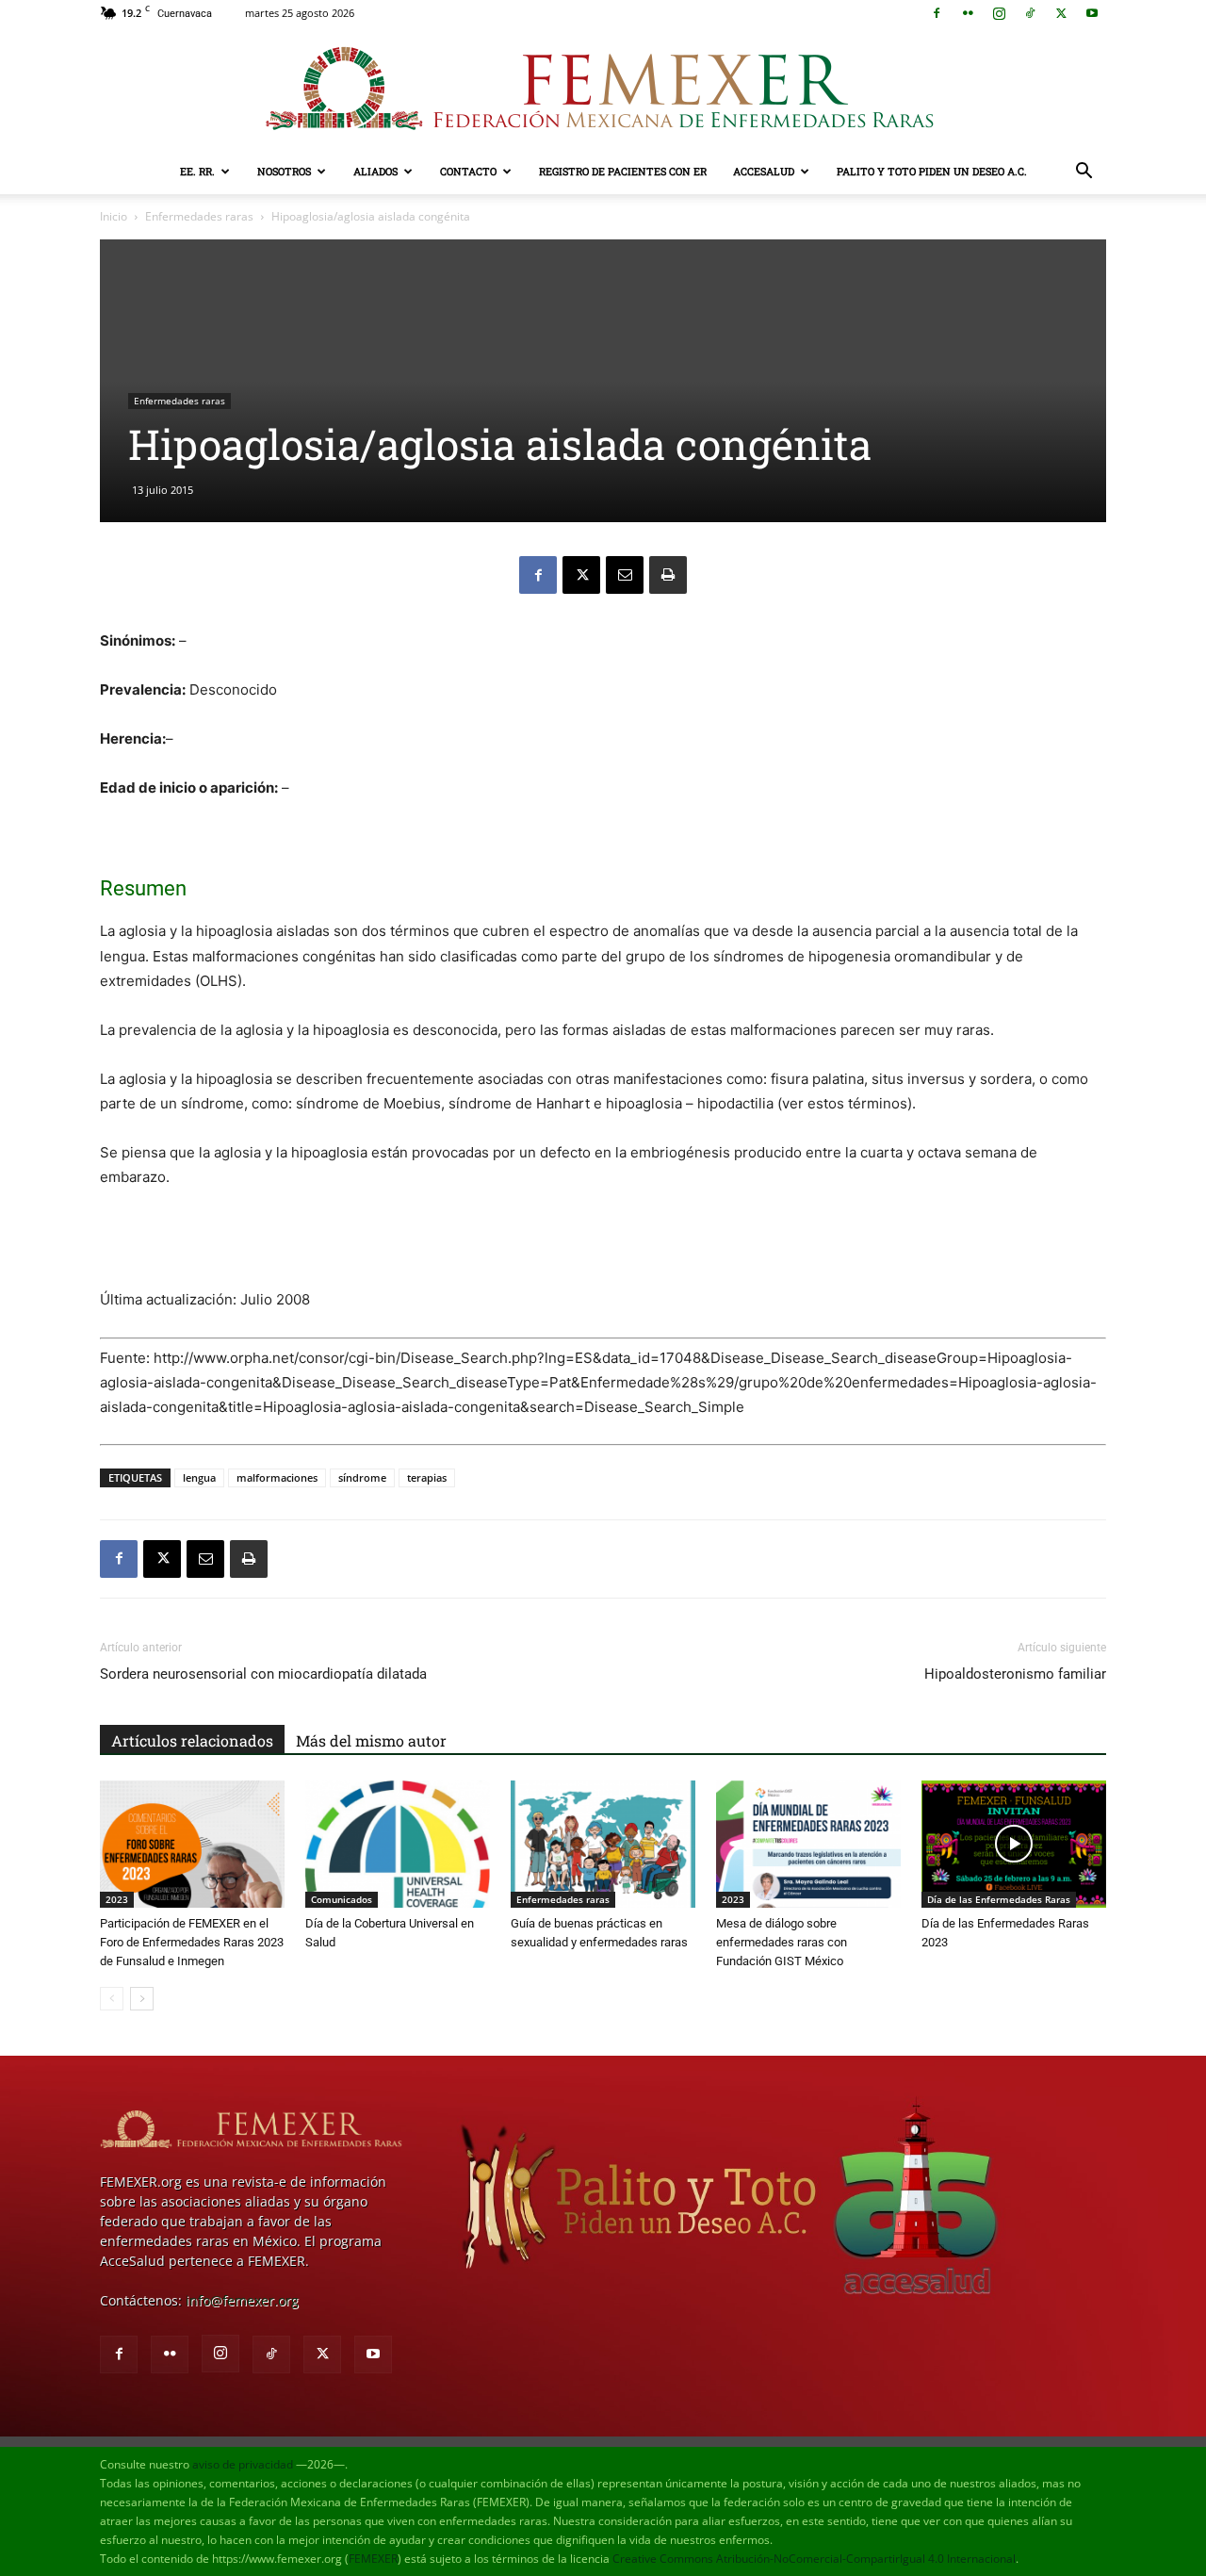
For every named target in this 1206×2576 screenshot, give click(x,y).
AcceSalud (764, 171)
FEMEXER (373, 2559)
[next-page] (142, 1999)
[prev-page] (112, 1999)
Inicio (114, 216)
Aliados (375, 171)
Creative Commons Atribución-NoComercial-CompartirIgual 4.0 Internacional (814, 2559)
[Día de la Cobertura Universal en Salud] (398, 1844)
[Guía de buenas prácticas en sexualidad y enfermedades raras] (603, 1844)
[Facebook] (937, 13)
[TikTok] (1030, 13)
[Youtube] (1092, 13)
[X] (1061, 13)
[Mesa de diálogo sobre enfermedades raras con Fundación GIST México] (808, 1844)
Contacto (468, 171)
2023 (117, 1899)
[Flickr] (968, 13)
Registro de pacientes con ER (623, 171)
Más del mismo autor (371, 1740)
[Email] (625, 575)
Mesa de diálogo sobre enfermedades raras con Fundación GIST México (782, 1942)
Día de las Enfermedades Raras (999, 1899)
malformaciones (277, 1477)
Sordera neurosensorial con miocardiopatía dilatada (263, 1674)
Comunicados (342, 1899)
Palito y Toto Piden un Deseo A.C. (932, 171)
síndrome (362, 1477)
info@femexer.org (242, 2300)
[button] (1084, 173)
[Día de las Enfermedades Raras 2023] (1014, 1844)
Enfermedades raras (199, 216)
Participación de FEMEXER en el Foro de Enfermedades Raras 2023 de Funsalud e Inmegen (192, 1942)
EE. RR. (197, 171)
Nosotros (284, 171)
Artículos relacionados (192, 1740)
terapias (427, 1477)
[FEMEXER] (603, 89)
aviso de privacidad (243, 2464)
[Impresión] (668, 575)
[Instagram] (999, 13)
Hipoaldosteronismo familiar (1015, 1674)
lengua (199, 1477)
